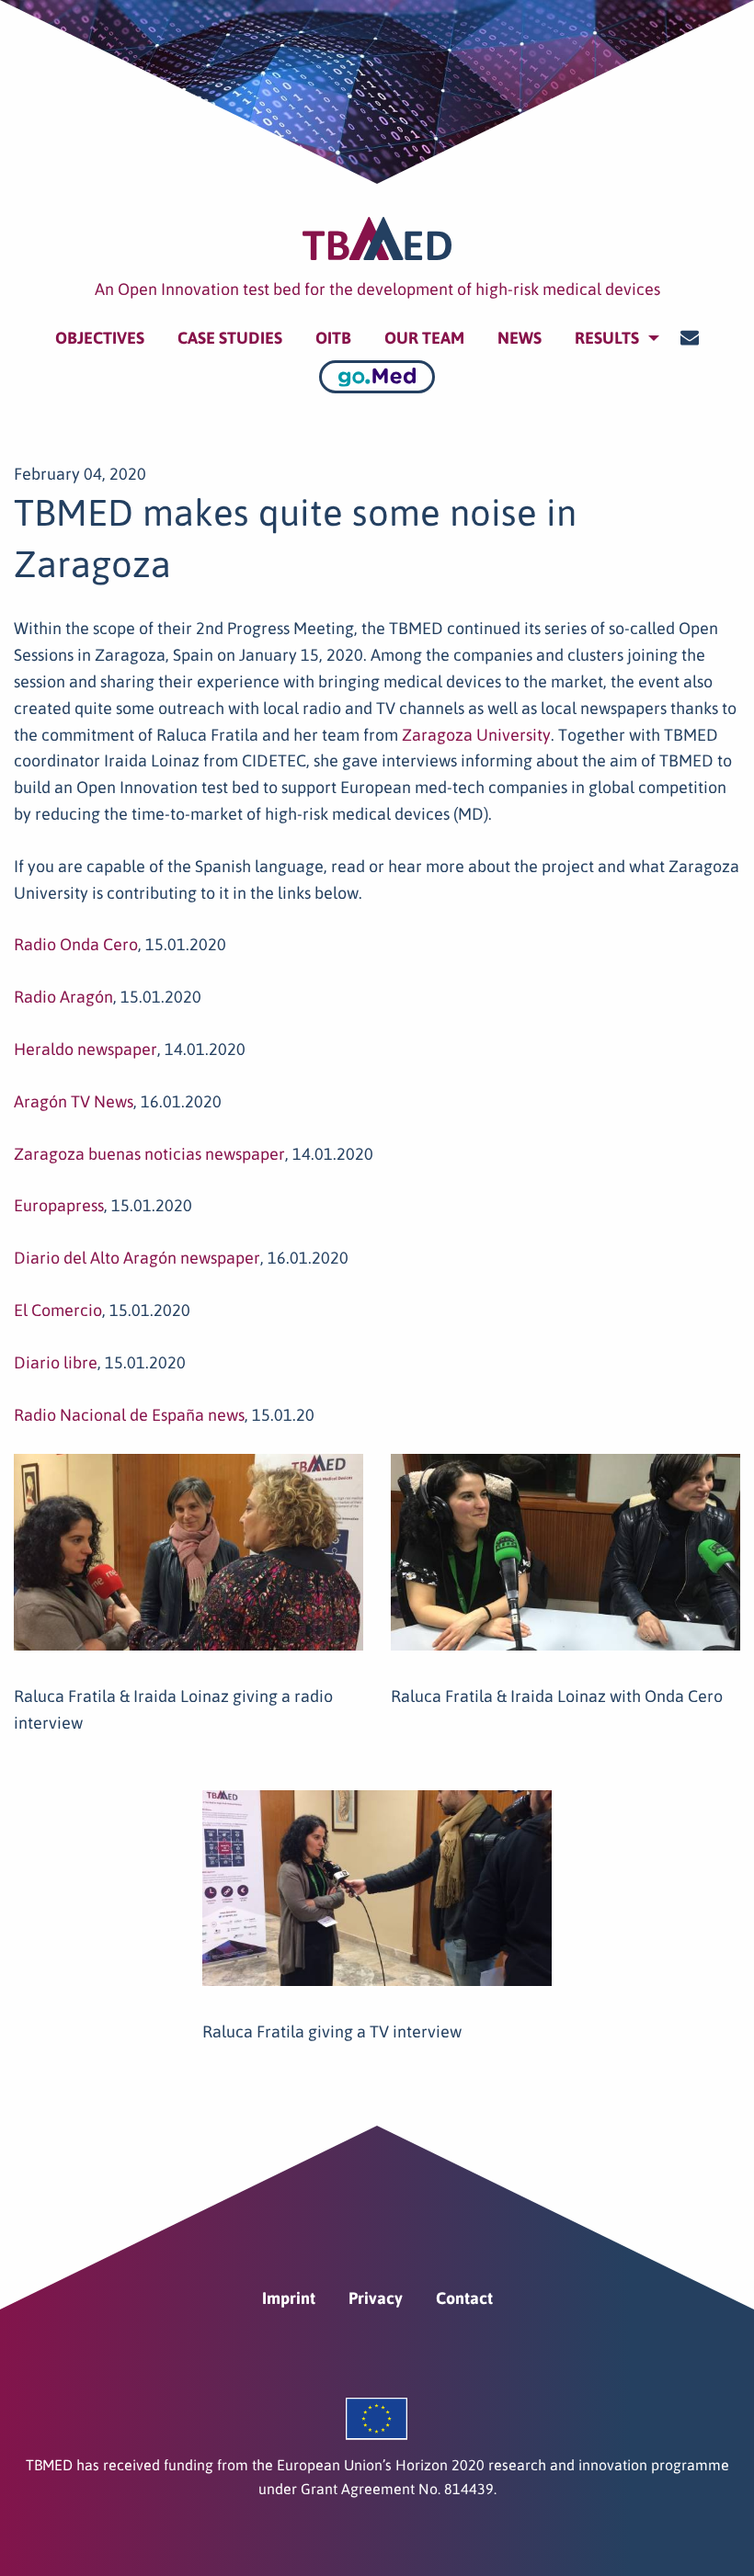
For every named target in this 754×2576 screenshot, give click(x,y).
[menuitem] (100, 338)
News (520, 338)
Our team (424, 338)
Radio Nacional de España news (129, 1415)
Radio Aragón (63, 997)
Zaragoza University (476, 735)
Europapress (59, 1205)
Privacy (376, 2298)
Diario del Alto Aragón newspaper (137, 1258)
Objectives (100, 338)
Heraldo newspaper (86, 1049)
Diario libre (56, 1362)
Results (607, 338)
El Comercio (58, 1310)
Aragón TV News (74, 1101)
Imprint (289, 2298)
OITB (333, 338)
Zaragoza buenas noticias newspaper (149, 1154)
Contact (464, 2298)
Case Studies (230, 338)
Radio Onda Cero (76, 944)
